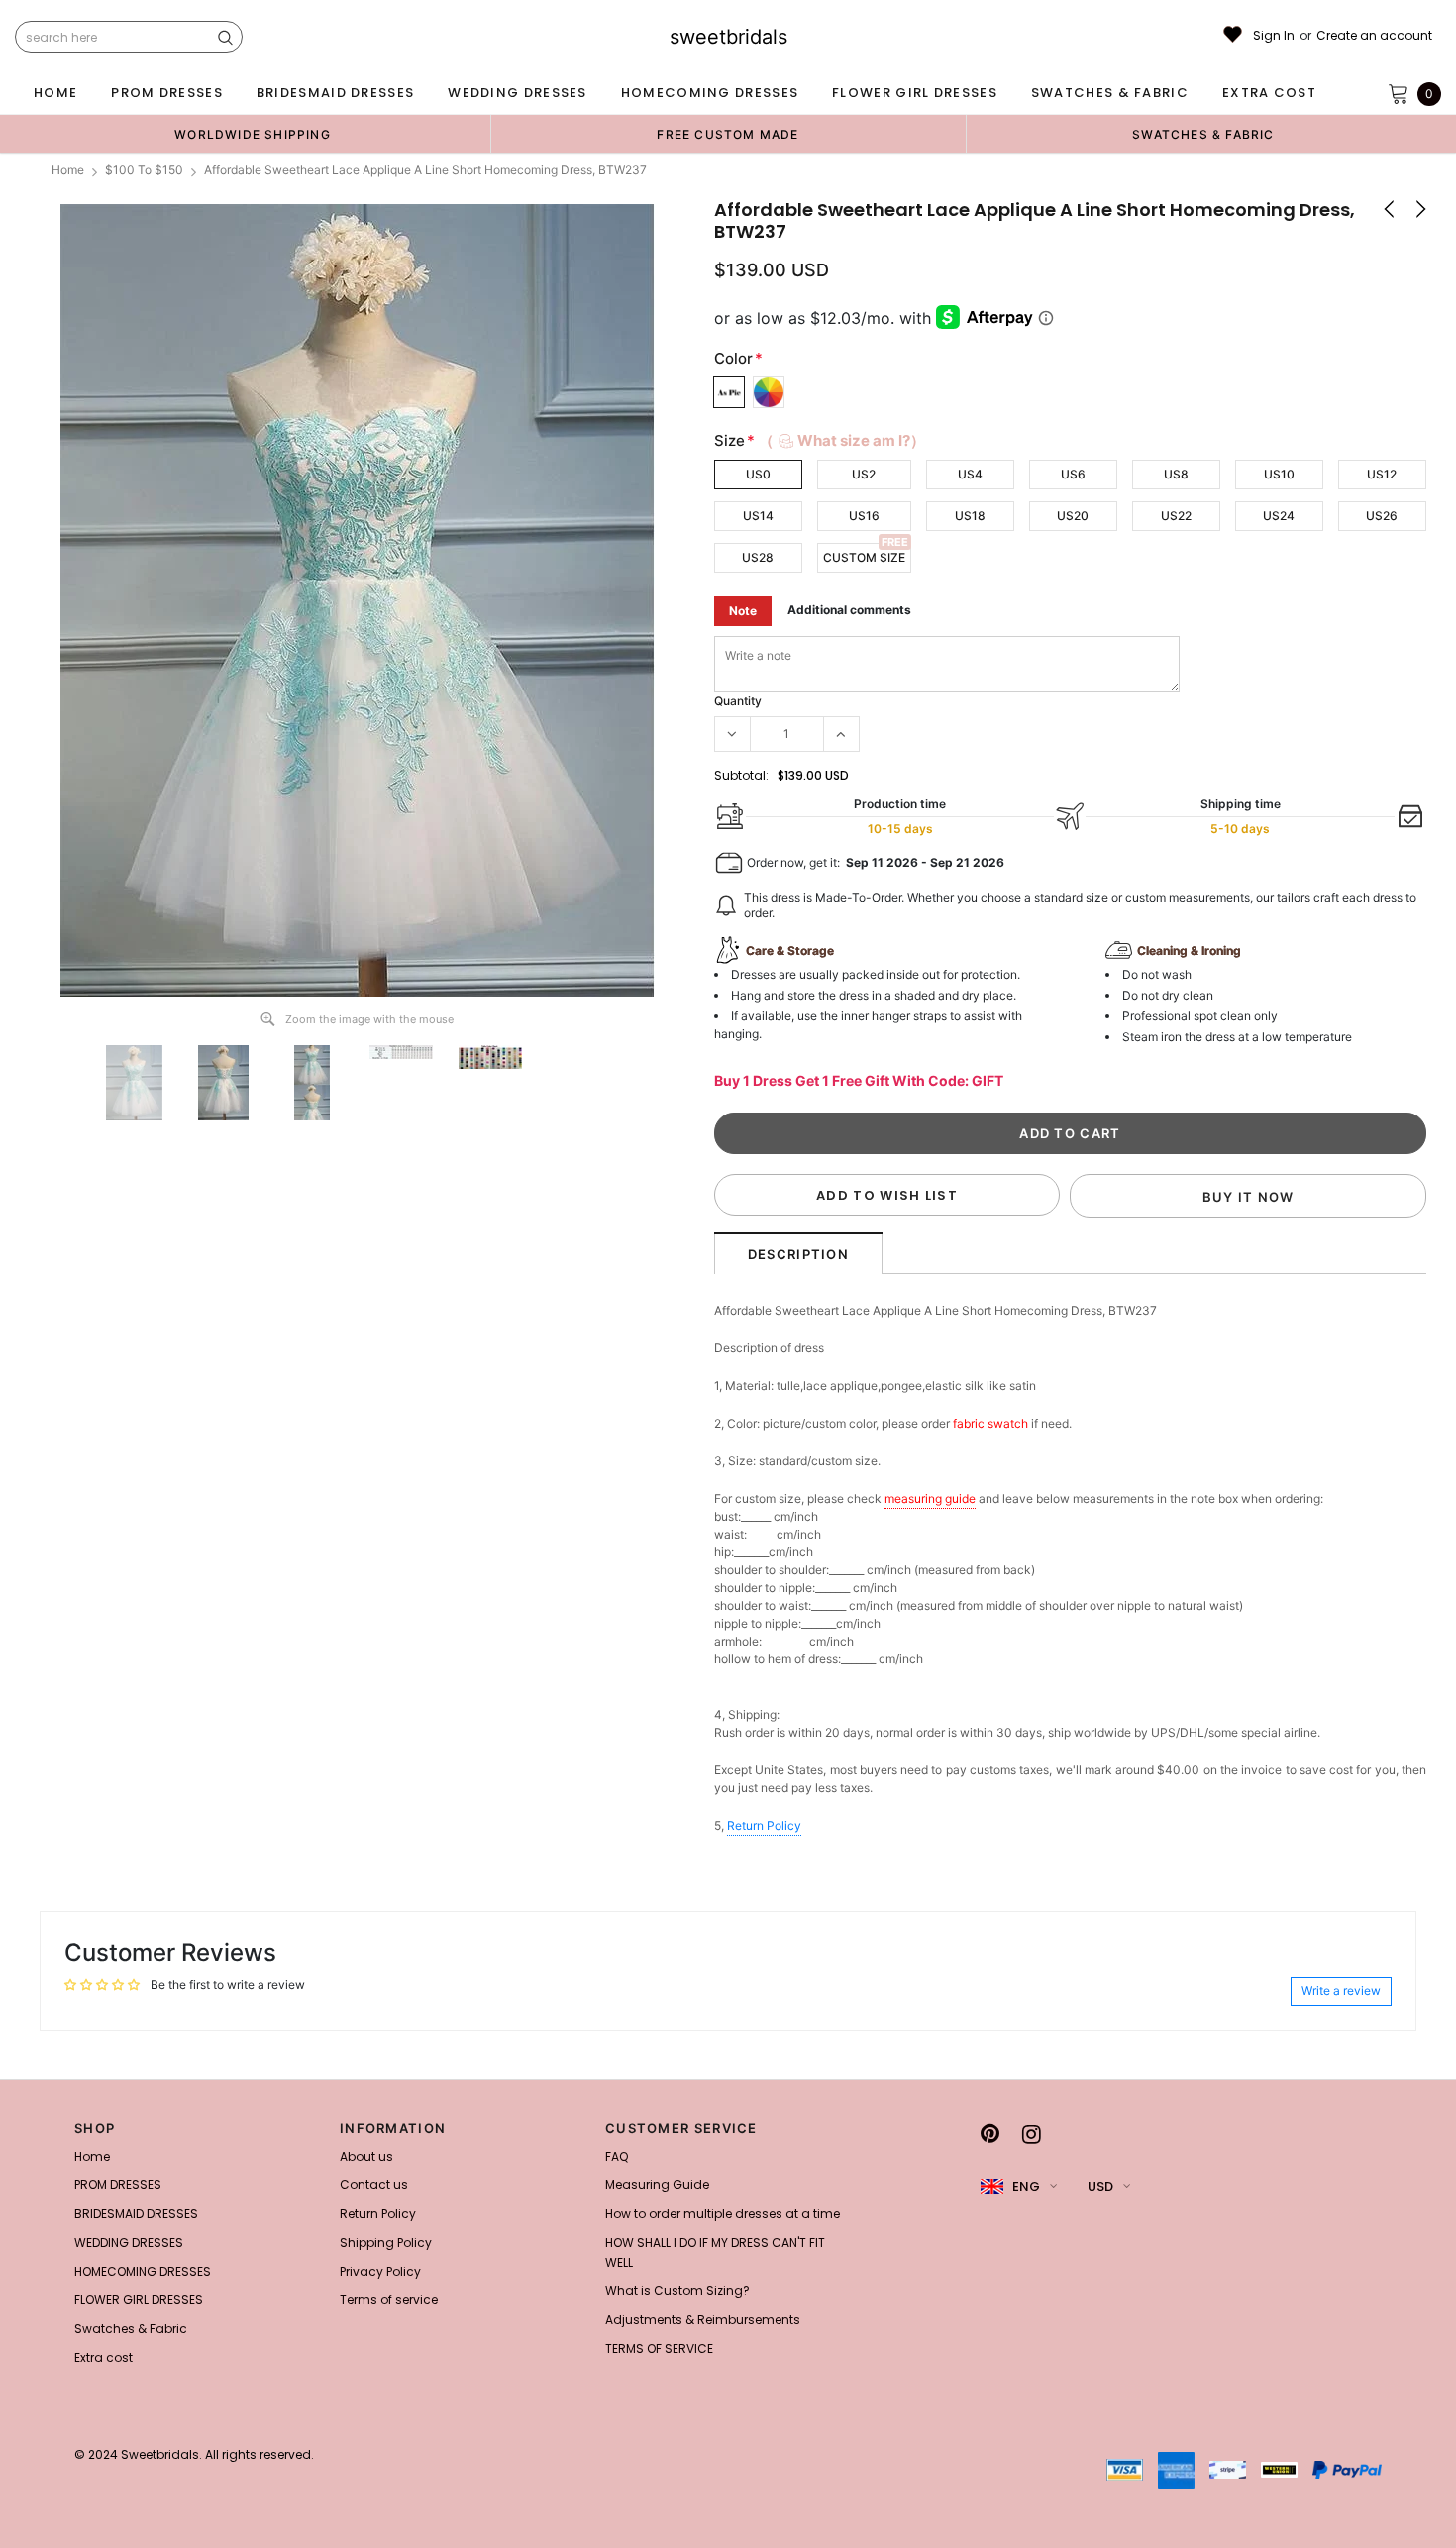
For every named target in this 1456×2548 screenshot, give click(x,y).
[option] (253, 134)
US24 (1279, 516)
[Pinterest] (990, 2134)
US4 (970, 474)
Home (68, 170)
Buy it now (1248, 1197)
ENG (1026, 2187)
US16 (864, 516)
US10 (1279, 474)
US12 (1382, 474)
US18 (970, 516)
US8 (1176, 474)
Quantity (738, 701)
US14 (758, 516)
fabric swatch (990, 1423)
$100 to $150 (144, 170)
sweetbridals (728, 37)
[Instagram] (1032, 2134)
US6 (1073, 474)
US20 (1073, 516)
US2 (864, 474)
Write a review (1341, 1991)
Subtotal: (741, 775)
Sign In (1274, 36)
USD (1100, 2187)
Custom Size (864, 557)
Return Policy (764, 1825)
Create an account (1374, 36)
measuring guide (930, 1498)
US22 (1176, 516)
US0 (758, 474)
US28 (758, 557)
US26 (1382, 516)
